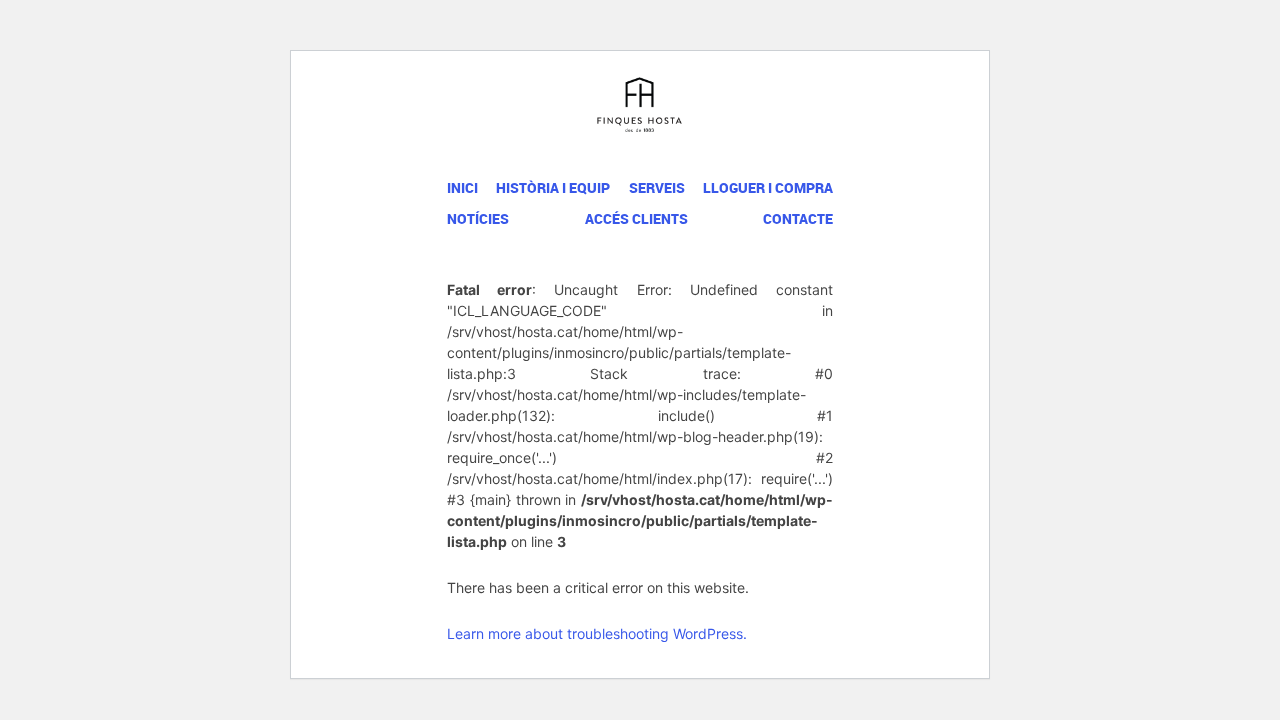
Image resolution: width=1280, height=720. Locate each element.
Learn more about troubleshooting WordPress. (597, 633)
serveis (657, 187)
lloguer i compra (768, 187)
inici (462, 187)
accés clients (636, 218)
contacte (798, 218)
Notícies (478, 218)
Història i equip (553, 187)
